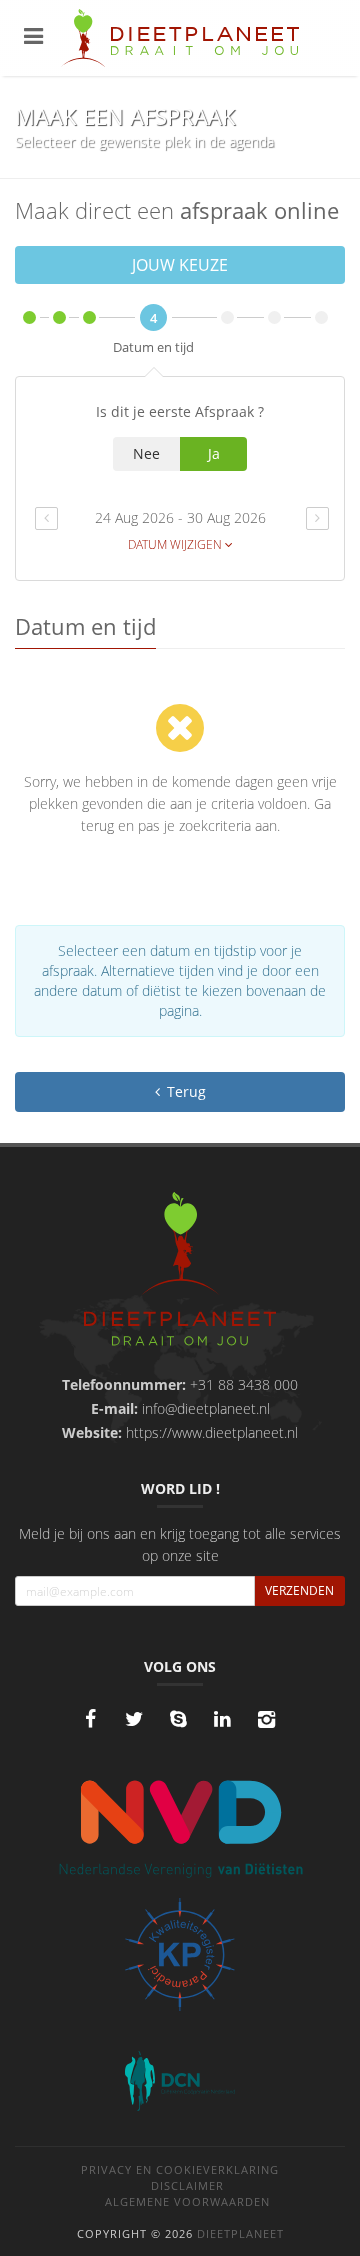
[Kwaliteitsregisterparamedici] (180, 1955)
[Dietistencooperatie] (180, 2081)
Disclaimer (187, 2185)
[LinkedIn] (222, 1719)
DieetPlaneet (240, 2233)
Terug (184, 1091)
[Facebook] (90, 1719)
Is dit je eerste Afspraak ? (180, 411)
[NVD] (180, 1827)
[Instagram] (266, 1719)
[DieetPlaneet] (180, 1271)
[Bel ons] (178, 1719)
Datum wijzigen (176, 544)
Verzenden (299, 1590)
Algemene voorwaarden (187, 2201)
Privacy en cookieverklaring (180, 2169)
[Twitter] (134, 1719)
